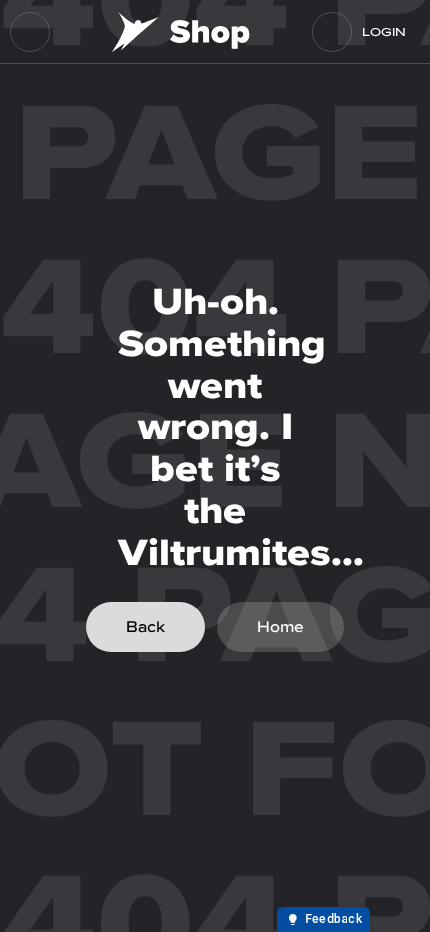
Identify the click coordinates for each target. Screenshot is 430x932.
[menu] (30, 32)
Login (384, 32)
